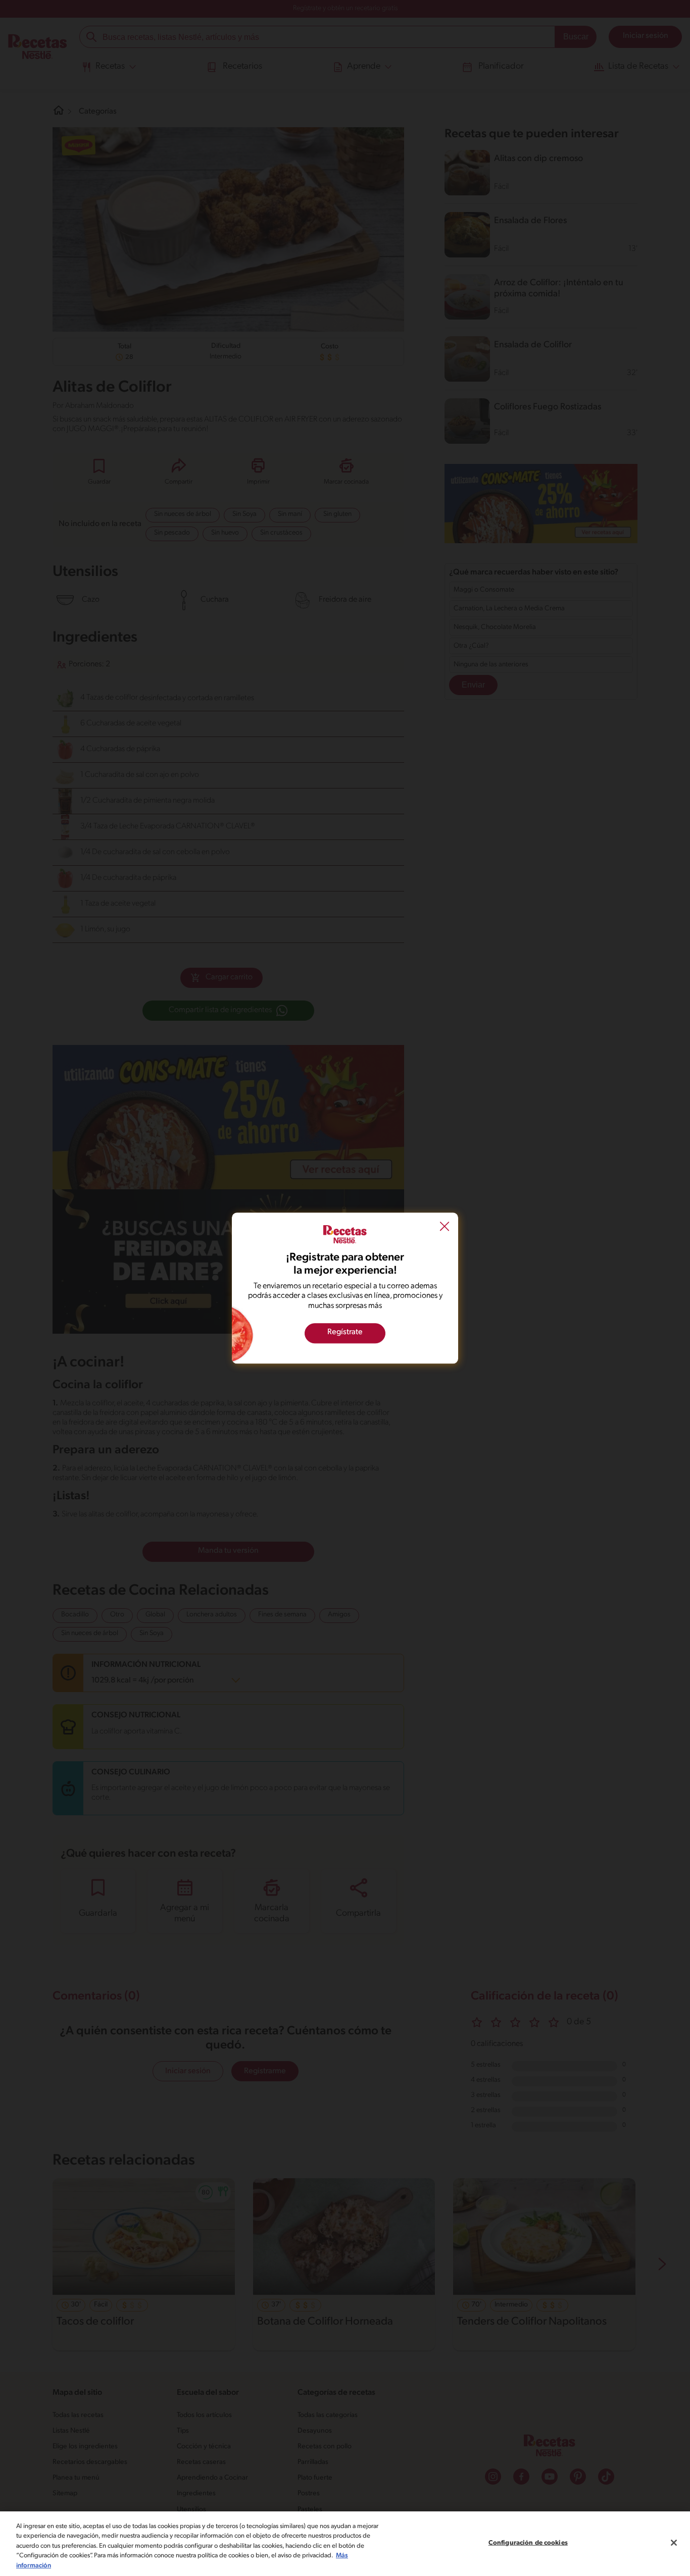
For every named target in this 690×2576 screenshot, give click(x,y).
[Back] (445, 1228)
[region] (345, 2544)
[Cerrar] (674, 2543)
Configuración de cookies (528, 2543)
